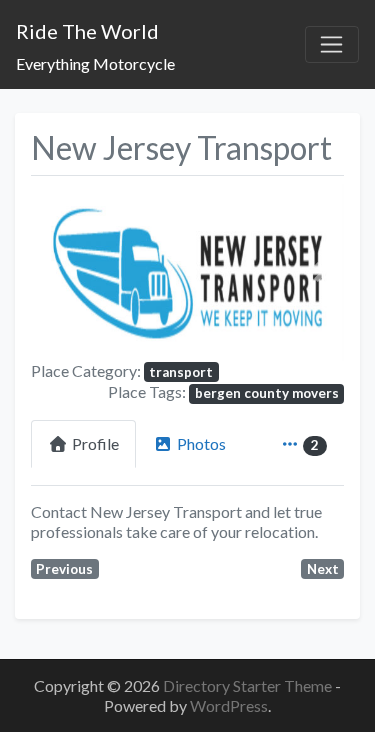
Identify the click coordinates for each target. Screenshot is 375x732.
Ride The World (87, 31)
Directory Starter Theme (249, 685)
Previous (64, 569)
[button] (54, 272)
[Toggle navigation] (332, 45)
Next (323, 569)
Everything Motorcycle (95, 63)
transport (181, 372)
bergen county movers (267, 393)
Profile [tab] (95, 443)
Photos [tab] (201, 443)
